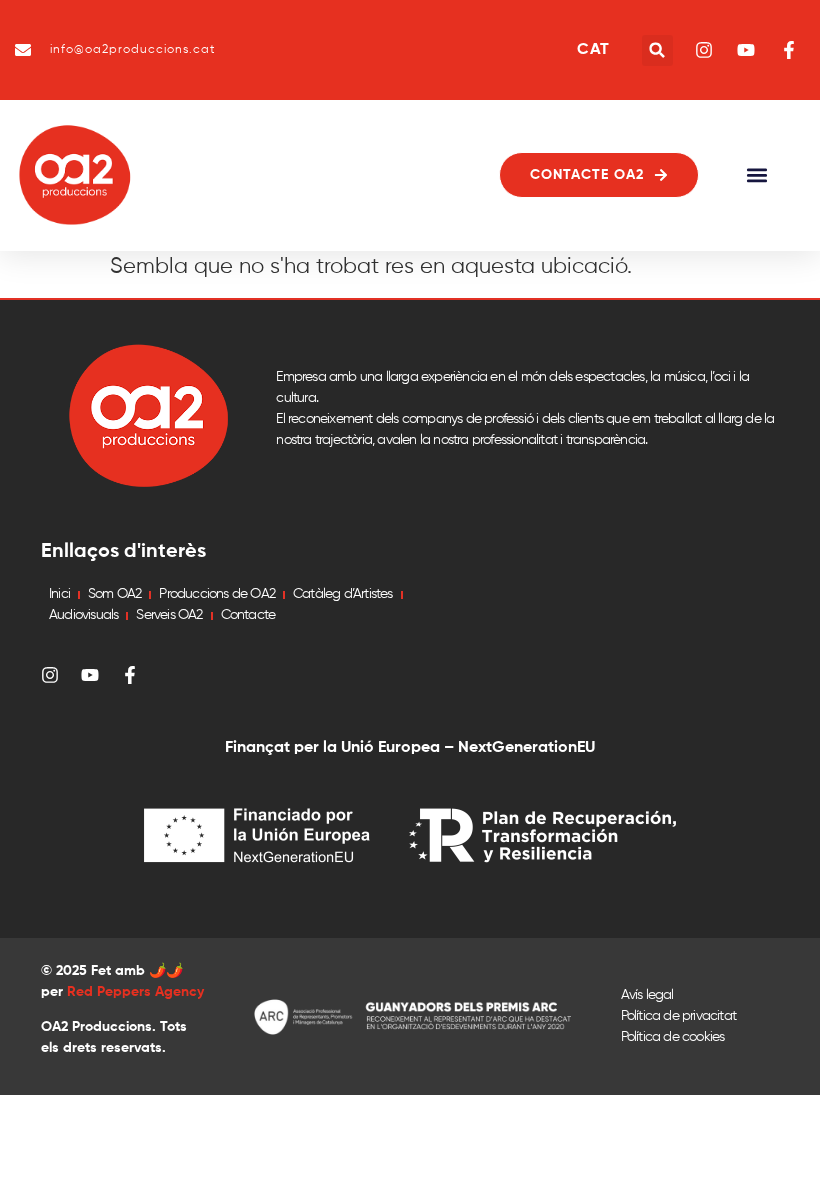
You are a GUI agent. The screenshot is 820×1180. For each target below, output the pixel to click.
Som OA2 (114, 594)
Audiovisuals (83, 615)
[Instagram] (50, 675)
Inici (59, 594)
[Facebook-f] (130, 675)
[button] (657, 50)
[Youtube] (90, 675)
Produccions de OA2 (217, 594)
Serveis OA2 (169, 615)
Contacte (248, 615)
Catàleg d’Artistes (343, 594)
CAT (593, 50)
